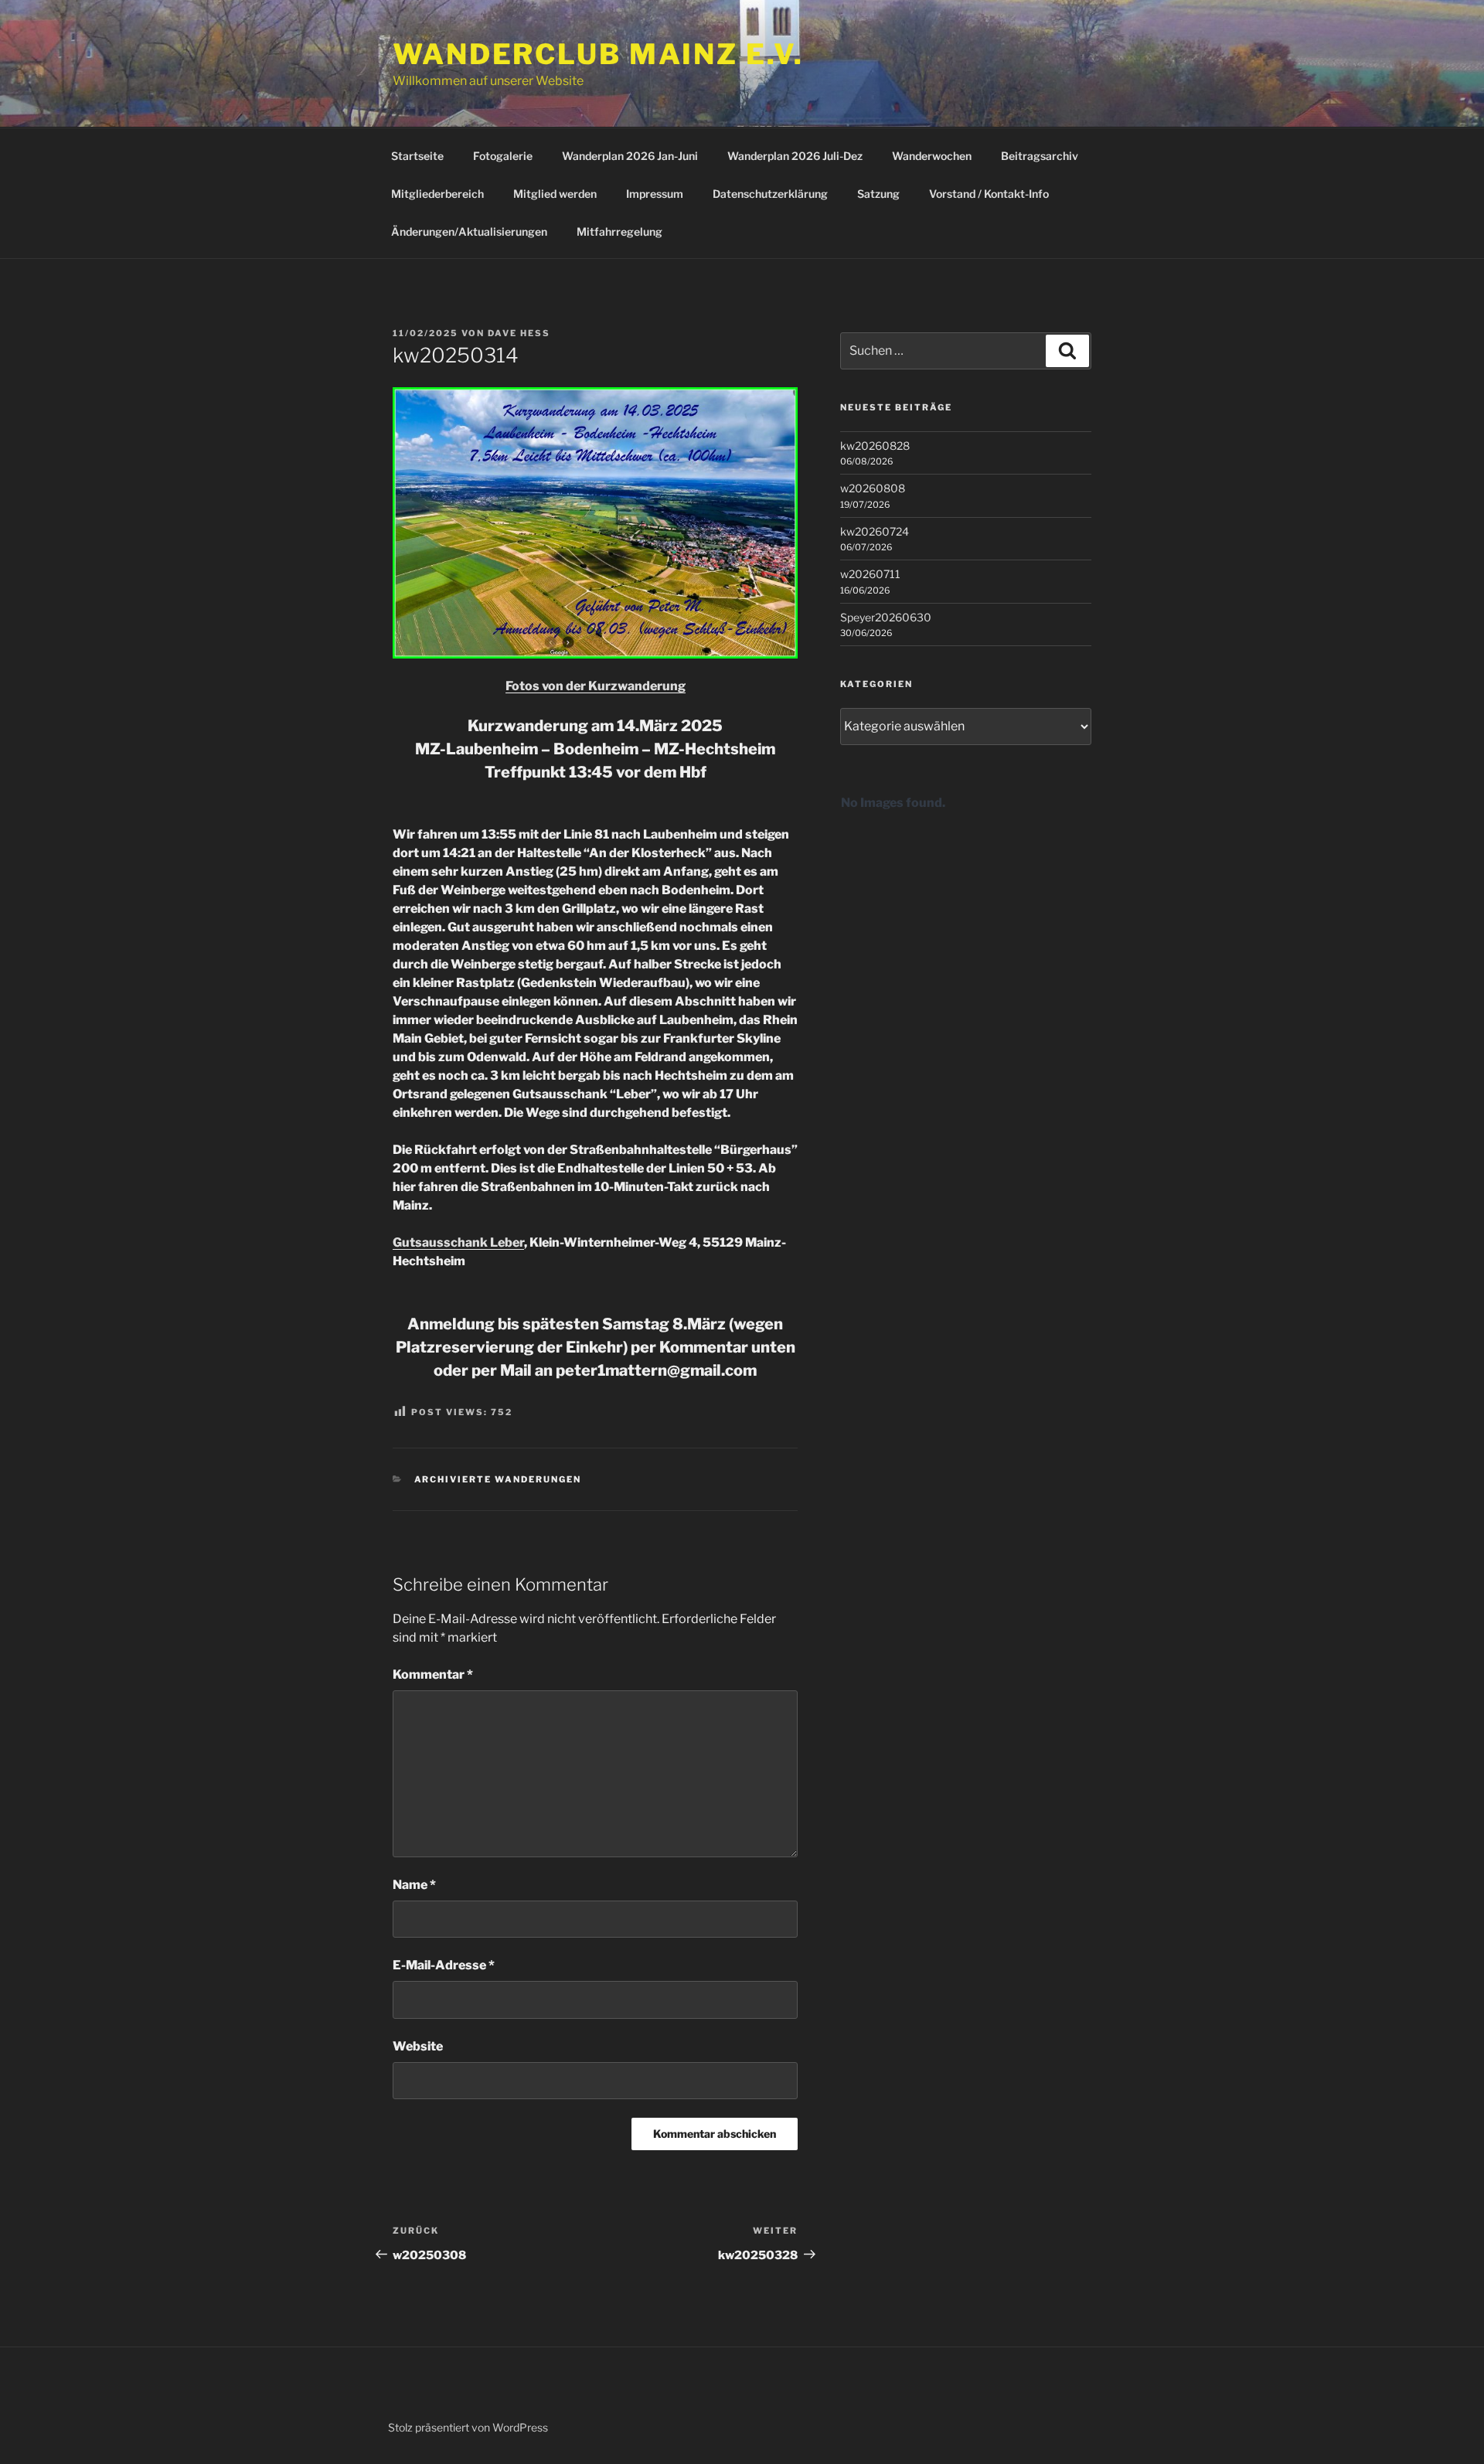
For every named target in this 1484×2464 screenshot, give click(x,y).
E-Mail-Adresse (444, 1965)
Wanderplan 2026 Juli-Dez (795, 156)
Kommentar (433, 1674)
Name (414, 1885)
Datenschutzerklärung (770, 194)
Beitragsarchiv (1040, 156)
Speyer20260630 (886, 617)
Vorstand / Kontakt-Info (989, 194)
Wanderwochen (932, 156)
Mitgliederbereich (437, 194)
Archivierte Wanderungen (498, 1479)
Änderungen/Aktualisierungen (469, 231)
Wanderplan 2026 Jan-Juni (630, 156)
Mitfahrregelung (619, 231)
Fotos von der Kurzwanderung (596, 686)
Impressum (655, 194)
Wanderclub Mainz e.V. (598, 54)
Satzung (878, 194)
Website (418, 2046)
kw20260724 (875, 531)
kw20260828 (875, 446)
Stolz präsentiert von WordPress (468, 2427)
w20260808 (873, 488)
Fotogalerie (503, 156)
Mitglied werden (555, 194)
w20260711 (870, 574)
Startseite (417, 156)
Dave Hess (519, 333)
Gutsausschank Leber (458, 1242)
